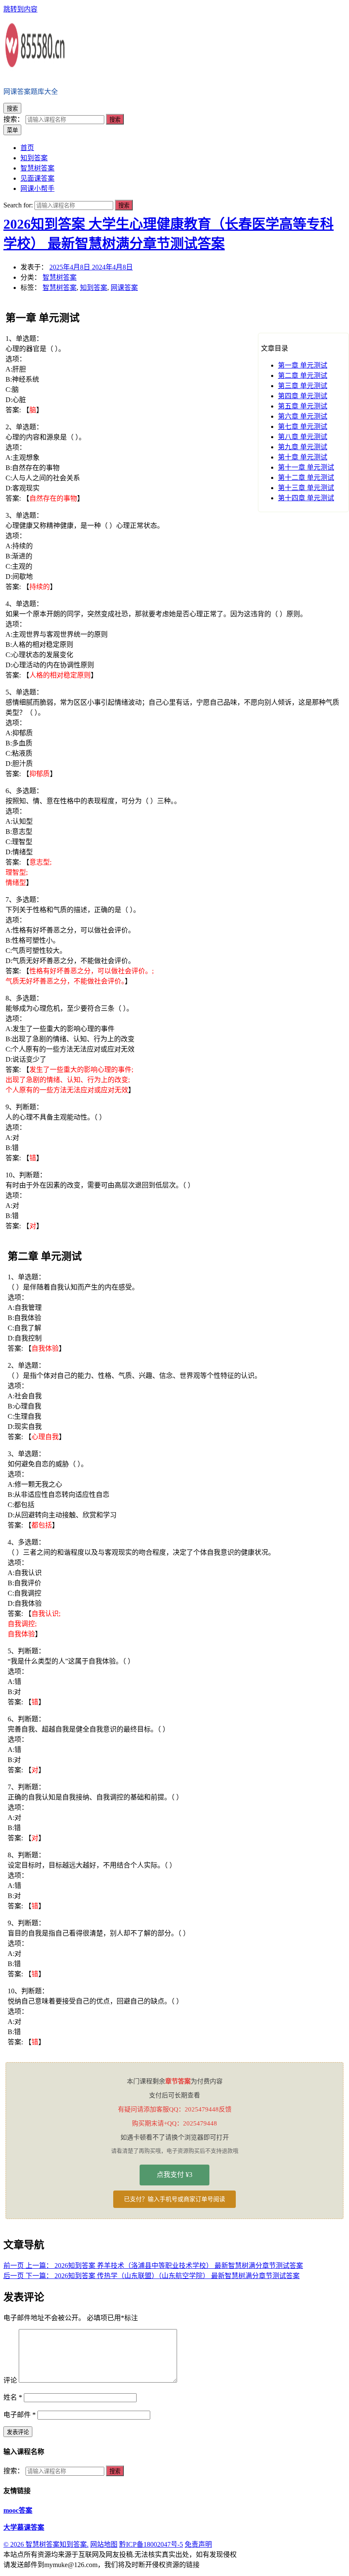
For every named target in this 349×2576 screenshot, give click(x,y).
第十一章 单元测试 (306, 467)
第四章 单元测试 (303, 396)
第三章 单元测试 (303, 386)
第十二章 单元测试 (306, 478)
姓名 (13, 2397)
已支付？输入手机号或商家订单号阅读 (174, 2199)
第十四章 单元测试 (306, 498)
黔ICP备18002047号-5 (151, 2544)
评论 (10, 2380)
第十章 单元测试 (303, 457)
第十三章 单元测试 (306, 488)
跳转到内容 (20, 9)
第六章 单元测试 (303, 416)
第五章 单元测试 (303, 406)
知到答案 (94, 288)
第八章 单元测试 (303, 437)
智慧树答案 (60, 277)
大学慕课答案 (24, 2527)
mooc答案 (18, 2510)
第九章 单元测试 (303, 447)
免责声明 (198, 2544)
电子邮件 (20, 2415)
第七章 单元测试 (303, 426)
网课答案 (124, 288)
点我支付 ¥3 (174, 2175)
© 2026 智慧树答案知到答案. (46, 2544)
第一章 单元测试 (303, 365)
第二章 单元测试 (303, 375)
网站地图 (104, 2544)
